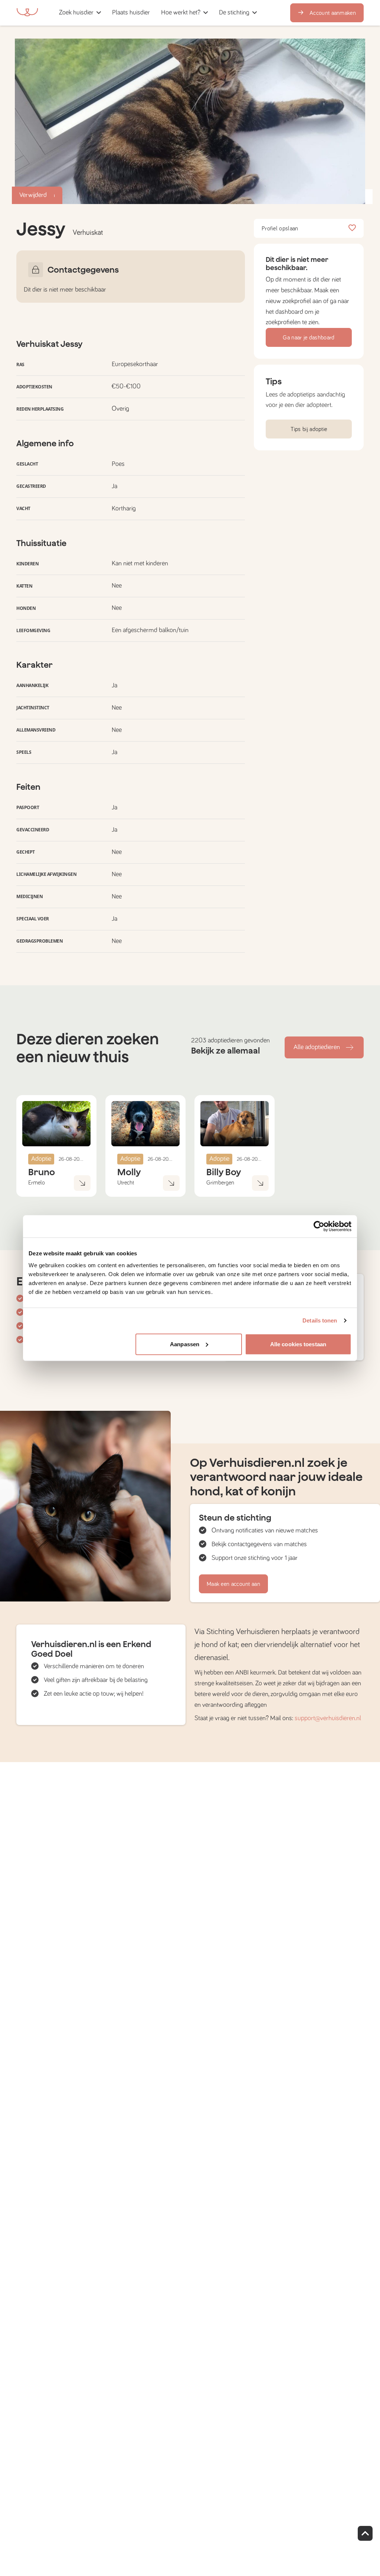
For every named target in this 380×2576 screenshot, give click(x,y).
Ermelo (37, 1183)
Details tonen (320, 1320)
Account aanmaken (333, 13)
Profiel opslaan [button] (280, 229)
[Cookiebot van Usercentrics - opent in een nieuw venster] (319, 1226)
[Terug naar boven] (365, 2533)
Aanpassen (185, 1344)
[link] (131, 13)
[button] (158, 13)
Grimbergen (220, 1183)
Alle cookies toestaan (298, 1344)
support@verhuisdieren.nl (328, 1718)
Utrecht (126, 1183)
